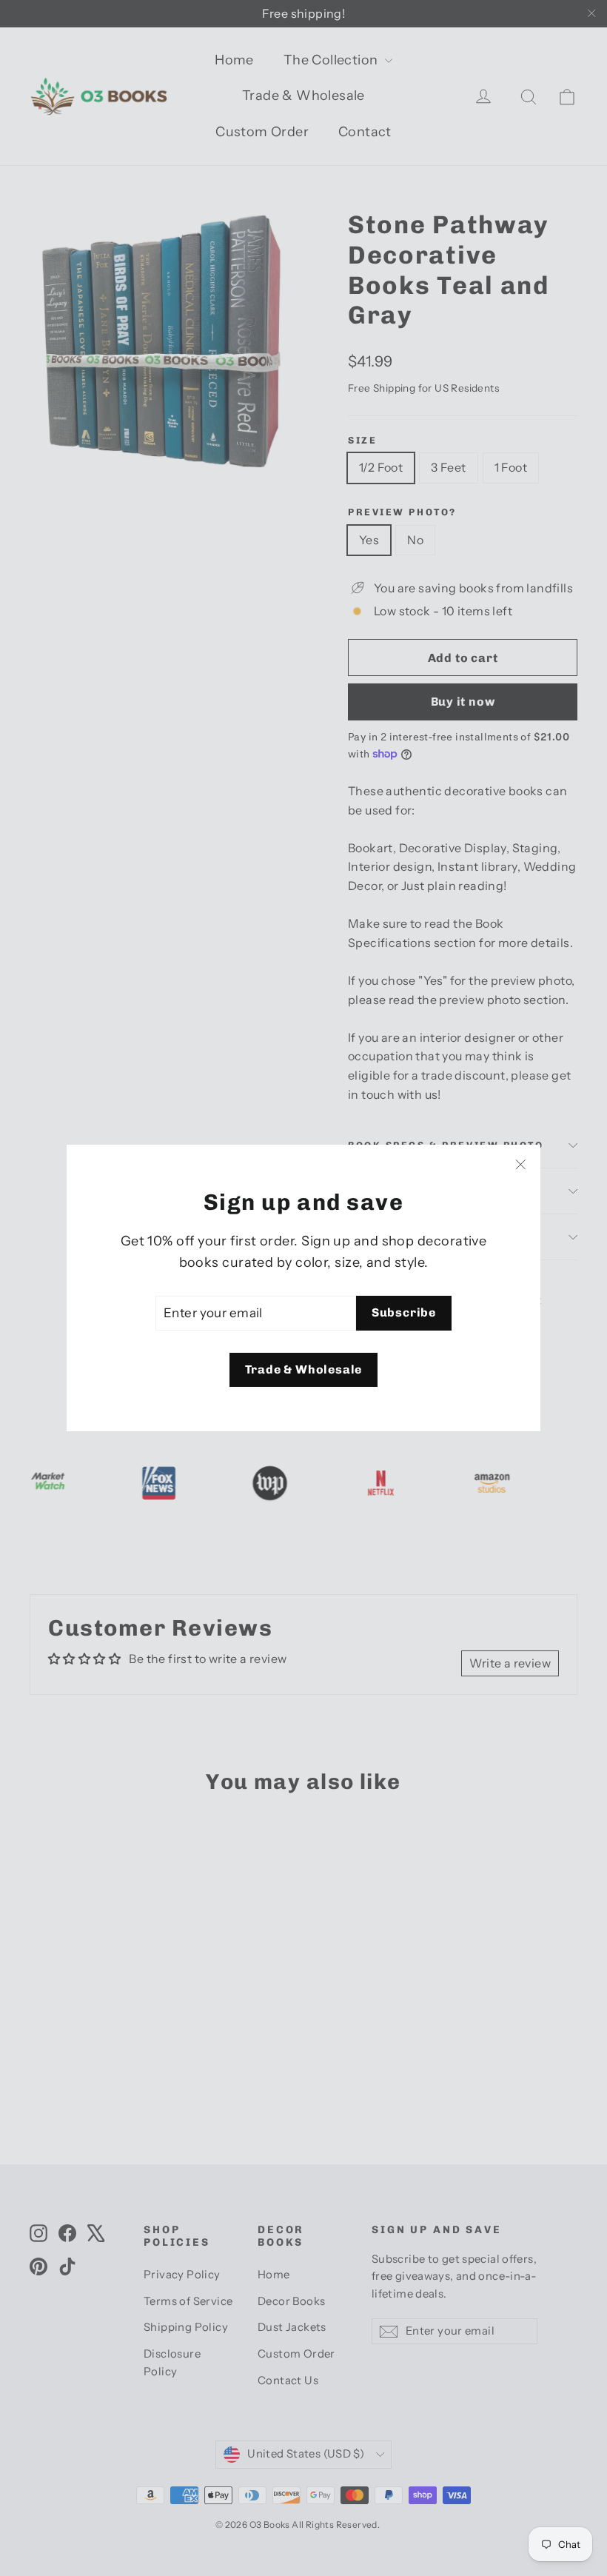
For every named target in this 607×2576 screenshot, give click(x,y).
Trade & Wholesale (304, 1369)
